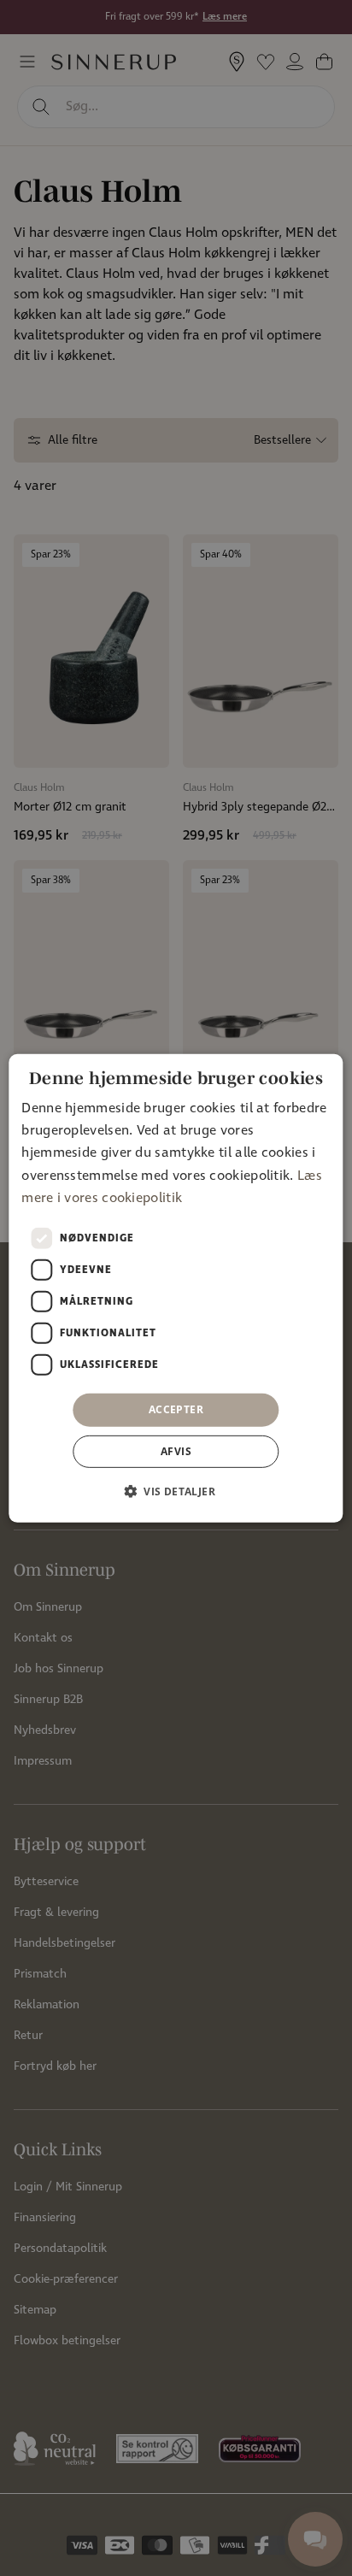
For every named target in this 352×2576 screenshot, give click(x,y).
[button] (176, 1491)
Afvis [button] (176, 1451)
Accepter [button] (176, 1409)
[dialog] (176, 1288)
